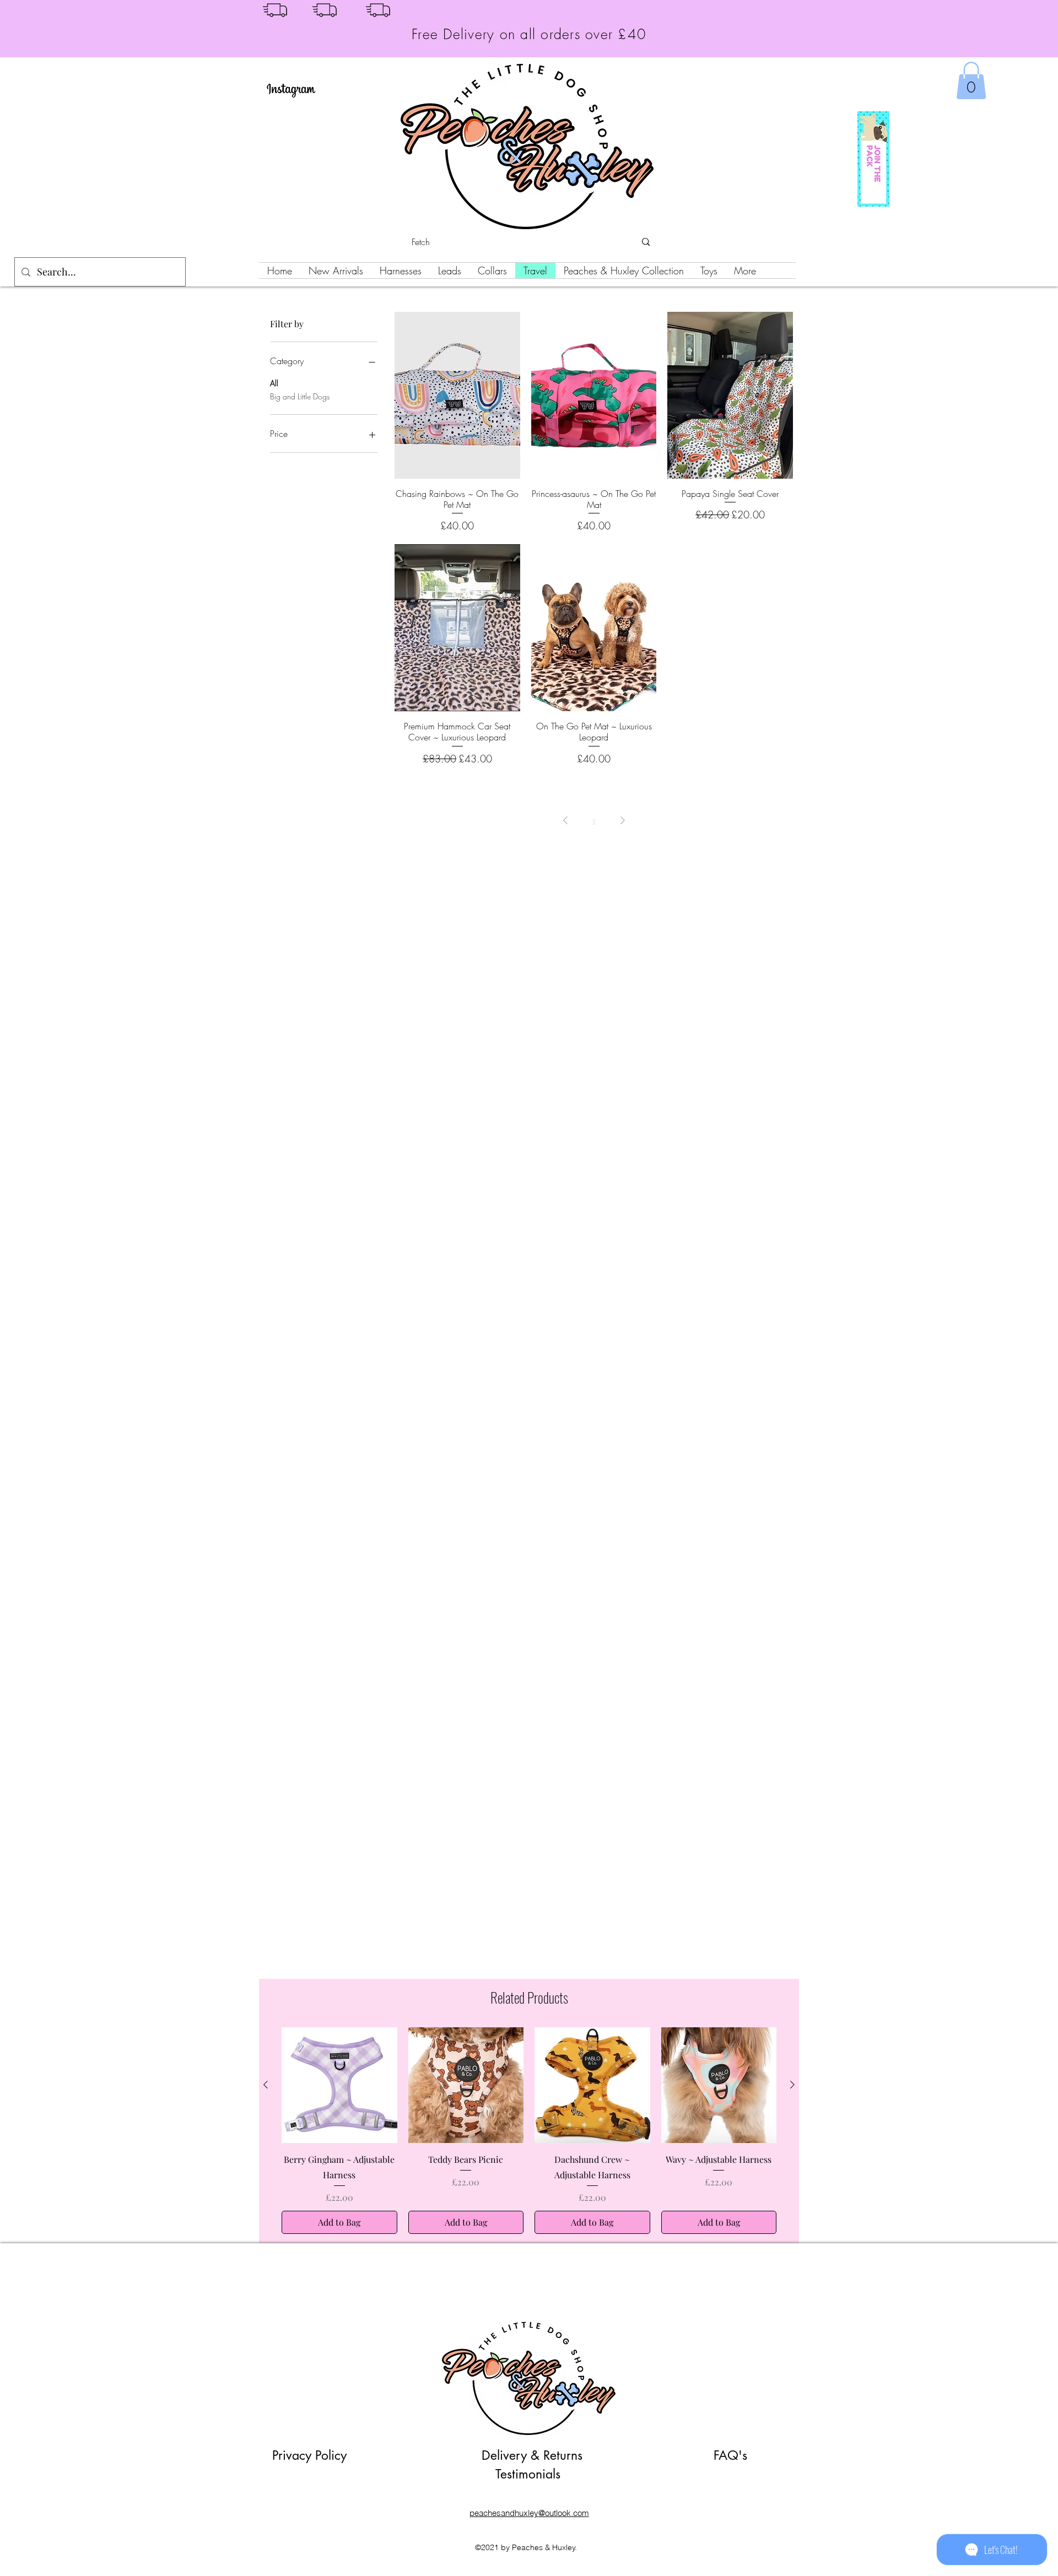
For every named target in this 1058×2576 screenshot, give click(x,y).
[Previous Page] (565, 820)
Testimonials (528, 2474)
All (274, 383)
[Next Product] (792, 2085)
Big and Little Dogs (300, 396)
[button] (971, 80)
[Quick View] (457, 395)
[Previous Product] (266, 2085)
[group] (529, 2131)
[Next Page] (623, 820)
